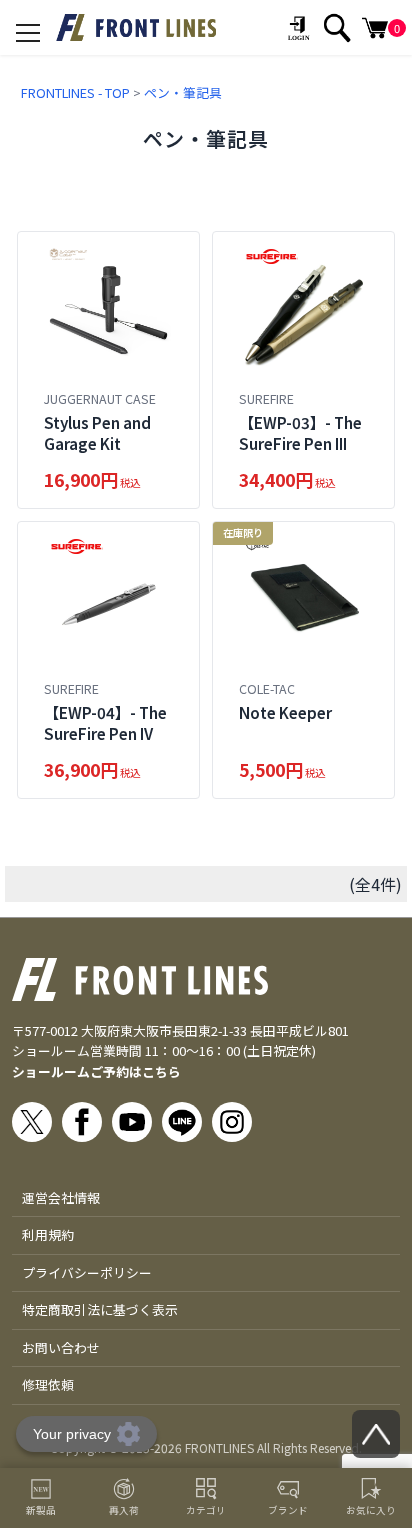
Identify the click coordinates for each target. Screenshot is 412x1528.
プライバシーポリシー (87, 1272)
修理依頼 (48, 1384)
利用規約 (48, 1234)
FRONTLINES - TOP (75, 92)
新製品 (41, 1510)
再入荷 (124, 1510)
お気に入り (371, 1510)
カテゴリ (206, 1510)
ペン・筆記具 (183, 92)
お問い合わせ (61, 1347)
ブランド (288, 1510)
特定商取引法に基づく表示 (100, 1309)
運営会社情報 (61, 1197)
